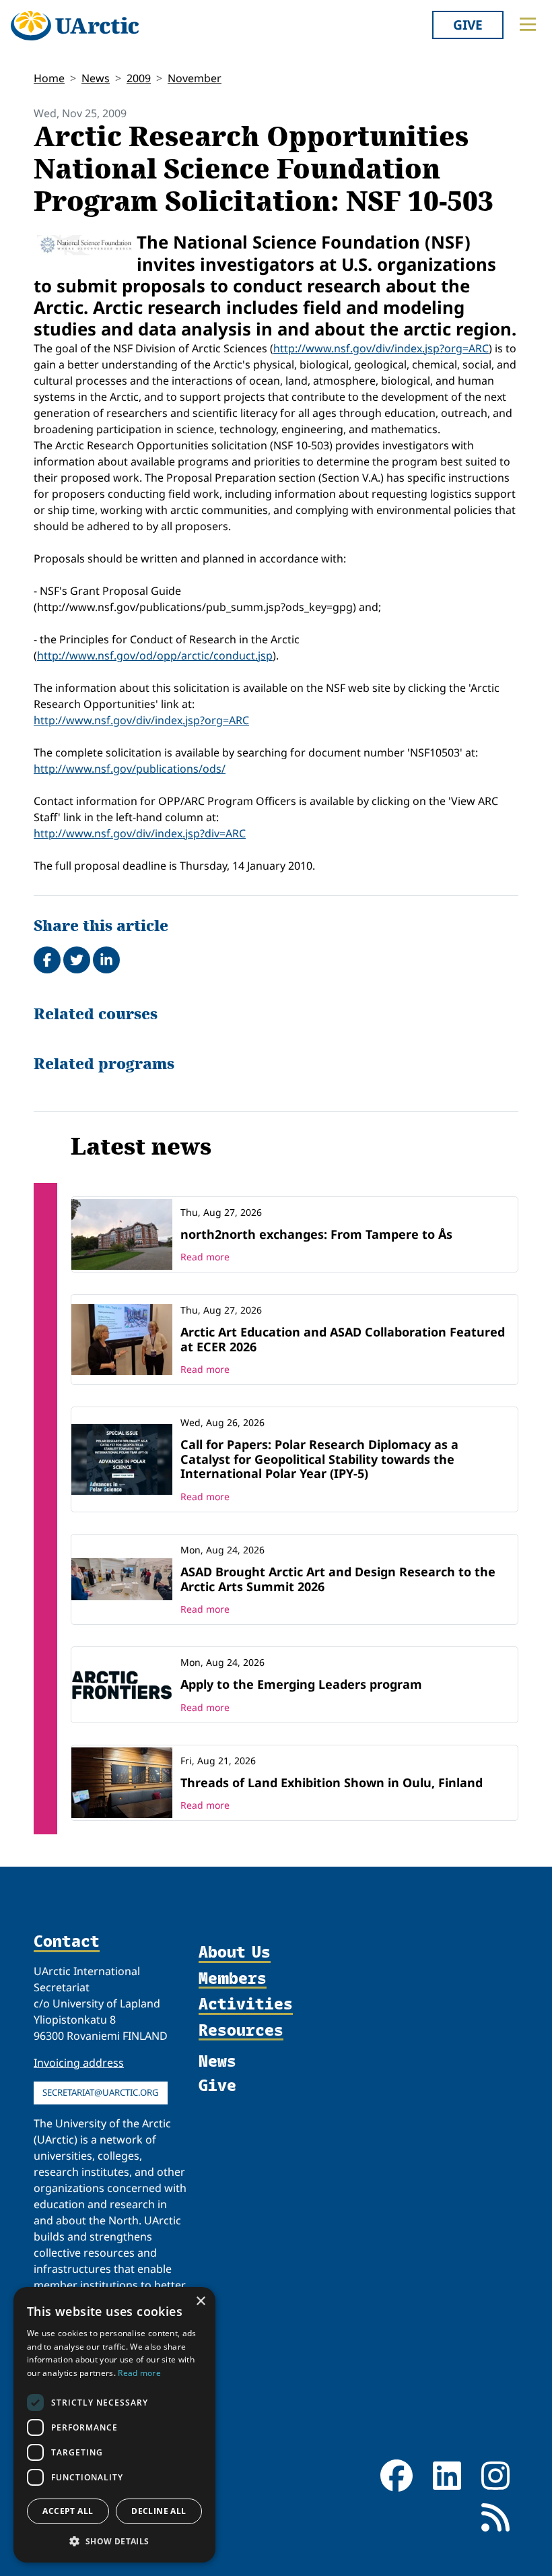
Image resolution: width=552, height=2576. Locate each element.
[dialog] (114, 2425)
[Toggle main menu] (528, 24)
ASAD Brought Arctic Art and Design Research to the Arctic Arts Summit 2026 (338, 1579)
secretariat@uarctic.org (101, 2092)
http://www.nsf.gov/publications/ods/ (130, 769)
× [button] (200, 2301)
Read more (205, 1257)
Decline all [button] (159, 2511)
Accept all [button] (68, 2511)
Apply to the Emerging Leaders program (301, 1684)
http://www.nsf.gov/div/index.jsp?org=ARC (381, 348)
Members (233, 1978)
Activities (246, 2004)
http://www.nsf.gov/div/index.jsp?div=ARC (140, 833)
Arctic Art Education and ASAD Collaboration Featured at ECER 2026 (343, 1339)
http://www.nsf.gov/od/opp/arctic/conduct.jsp (155, 655)
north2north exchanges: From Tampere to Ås (316, 1234)
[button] (114, 2541)
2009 (139, 78)
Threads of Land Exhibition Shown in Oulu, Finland (332, 1782)
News (96, 78)
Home (49, 78)
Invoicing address (79, 2063)
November (195, 78)
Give (468, 25)
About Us (235, 1952)
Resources (241, 2030)
